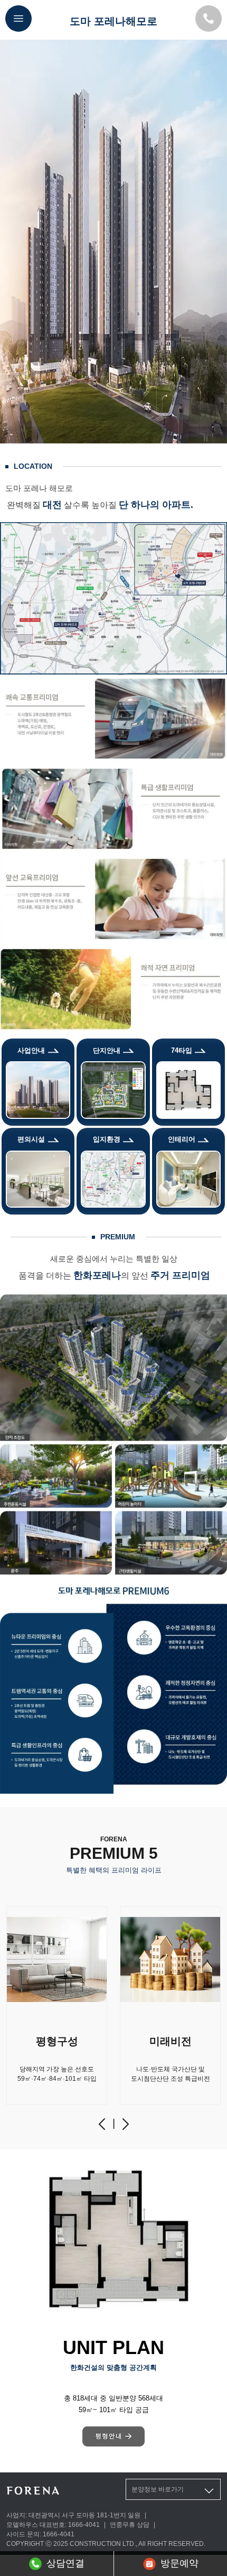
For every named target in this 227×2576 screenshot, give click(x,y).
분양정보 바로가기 (158, 2489)
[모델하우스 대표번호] (209, 18)
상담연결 (65, 2563)
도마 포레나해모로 (113, 21)
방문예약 (179, 2563)
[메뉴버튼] (18, 18)
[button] (102, 2124)
